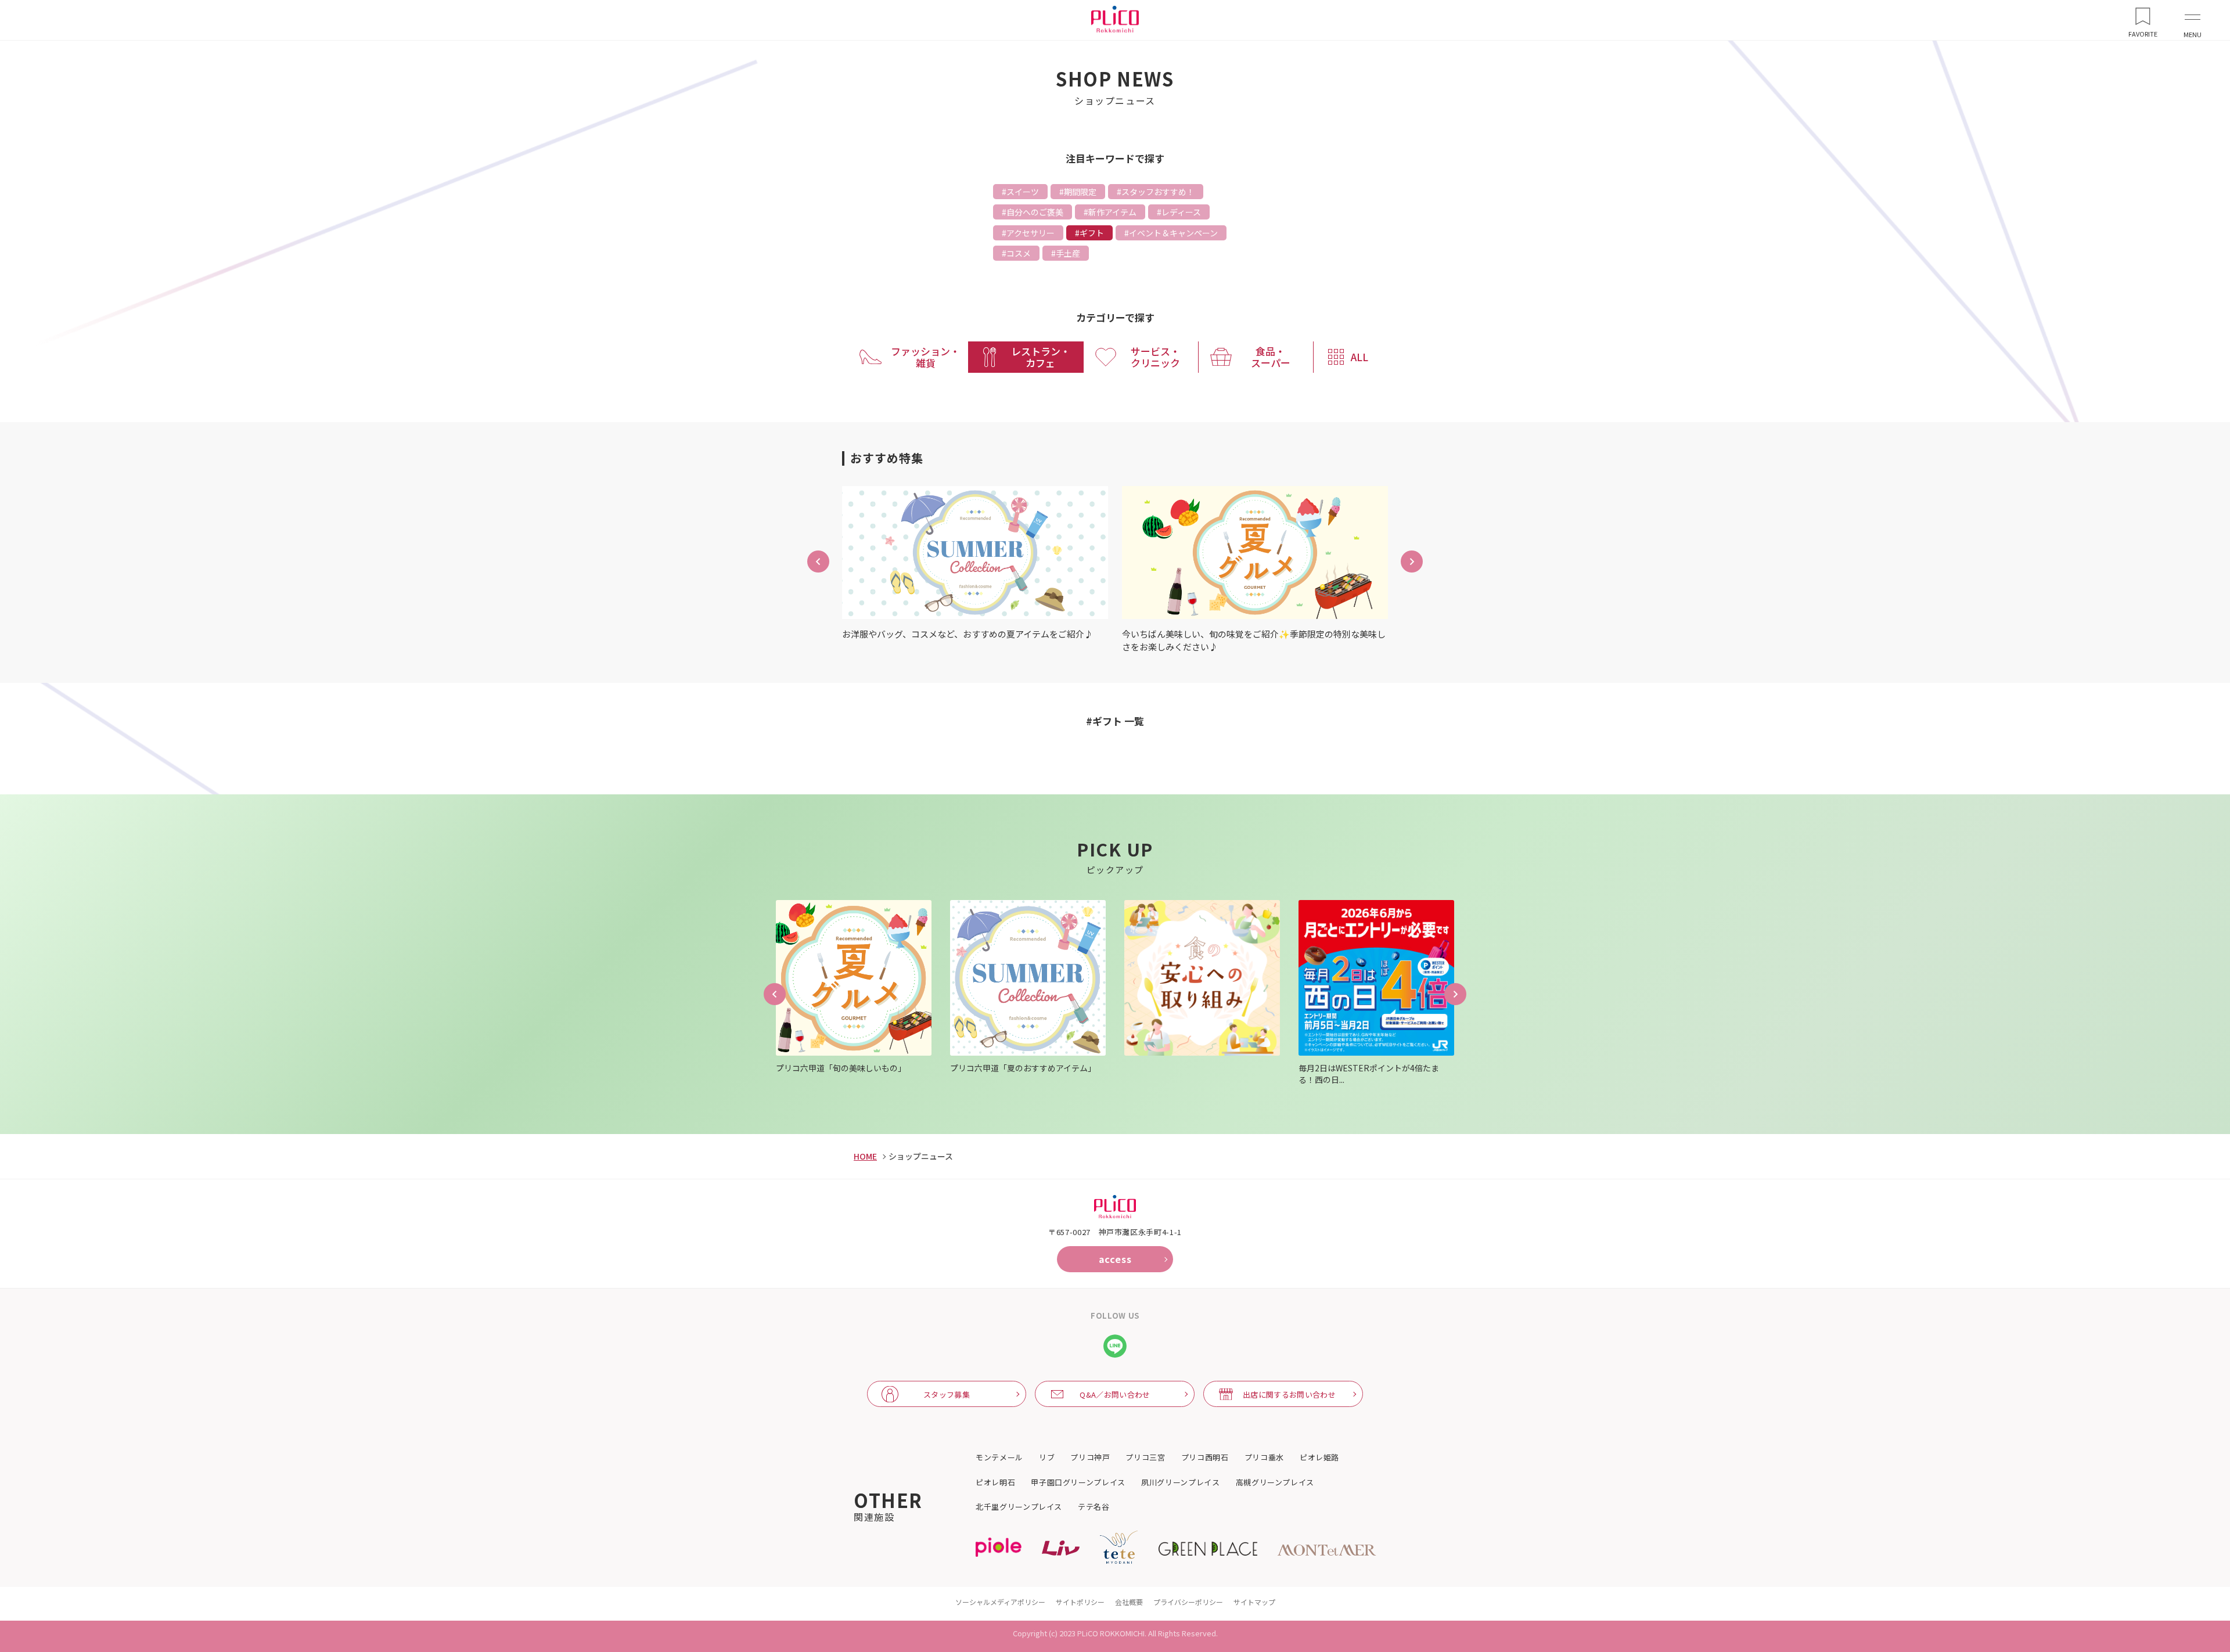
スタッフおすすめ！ (1158, 192)
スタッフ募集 (947, 1394)
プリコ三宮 (1145, 1457)
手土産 (1068, 253)
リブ (1047, 1457)
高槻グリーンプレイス (1275, 1482)
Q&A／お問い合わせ (1115, 1394)
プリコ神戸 (1090, 1457)
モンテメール (999, 1457)
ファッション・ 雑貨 (925, 357)
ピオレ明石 (995, 1482)
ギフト (1092, 233)
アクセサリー (1031, 233)
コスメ (1019, 253)
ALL (1359, 357)
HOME (865, 1156)
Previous (775, 994)
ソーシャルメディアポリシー (1000, 1602)
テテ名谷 (1094, 1507)
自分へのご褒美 (1035, 212)
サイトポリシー (1080, 1602)
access (1115, 1259)
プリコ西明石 (1205, 1457)
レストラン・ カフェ (1041, 357)
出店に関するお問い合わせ (1289, 1394)
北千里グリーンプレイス (1019, 1507)
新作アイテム (1112, 212)
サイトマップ (1254, 1602)
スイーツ (1023, 192)
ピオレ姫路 (1319, 1457)
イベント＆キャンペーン (1173, 233)
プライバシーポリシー (1188, 1602)
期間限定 (1080, 192)
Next (1455, 994)
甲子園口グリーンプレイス (1078, 1482)
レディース (1181, 212)
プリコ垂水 (1264, 1457)
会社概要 (1129, 1602)
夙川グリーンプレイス (1181, 1482)
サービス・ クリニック (1155, 357)
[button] (818, 562)
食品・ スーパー (1271, 357)
